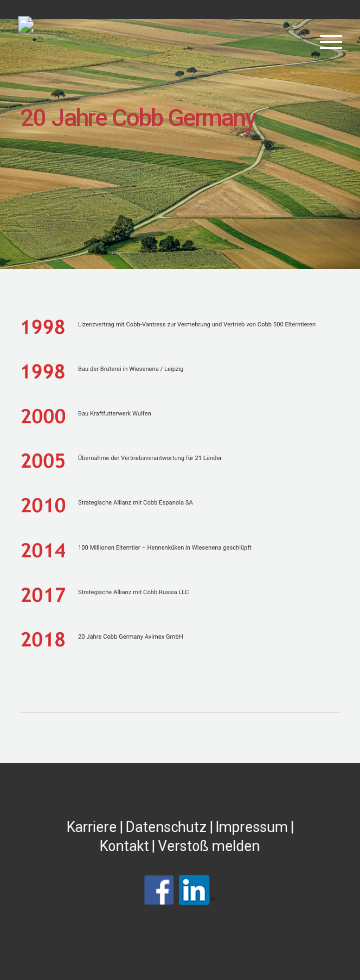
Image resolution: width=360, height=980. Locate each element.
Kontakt (124, 846)
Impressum (252, 827)
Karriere (92, 827)
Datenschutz (166, 827)
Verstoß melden (209, 846)
